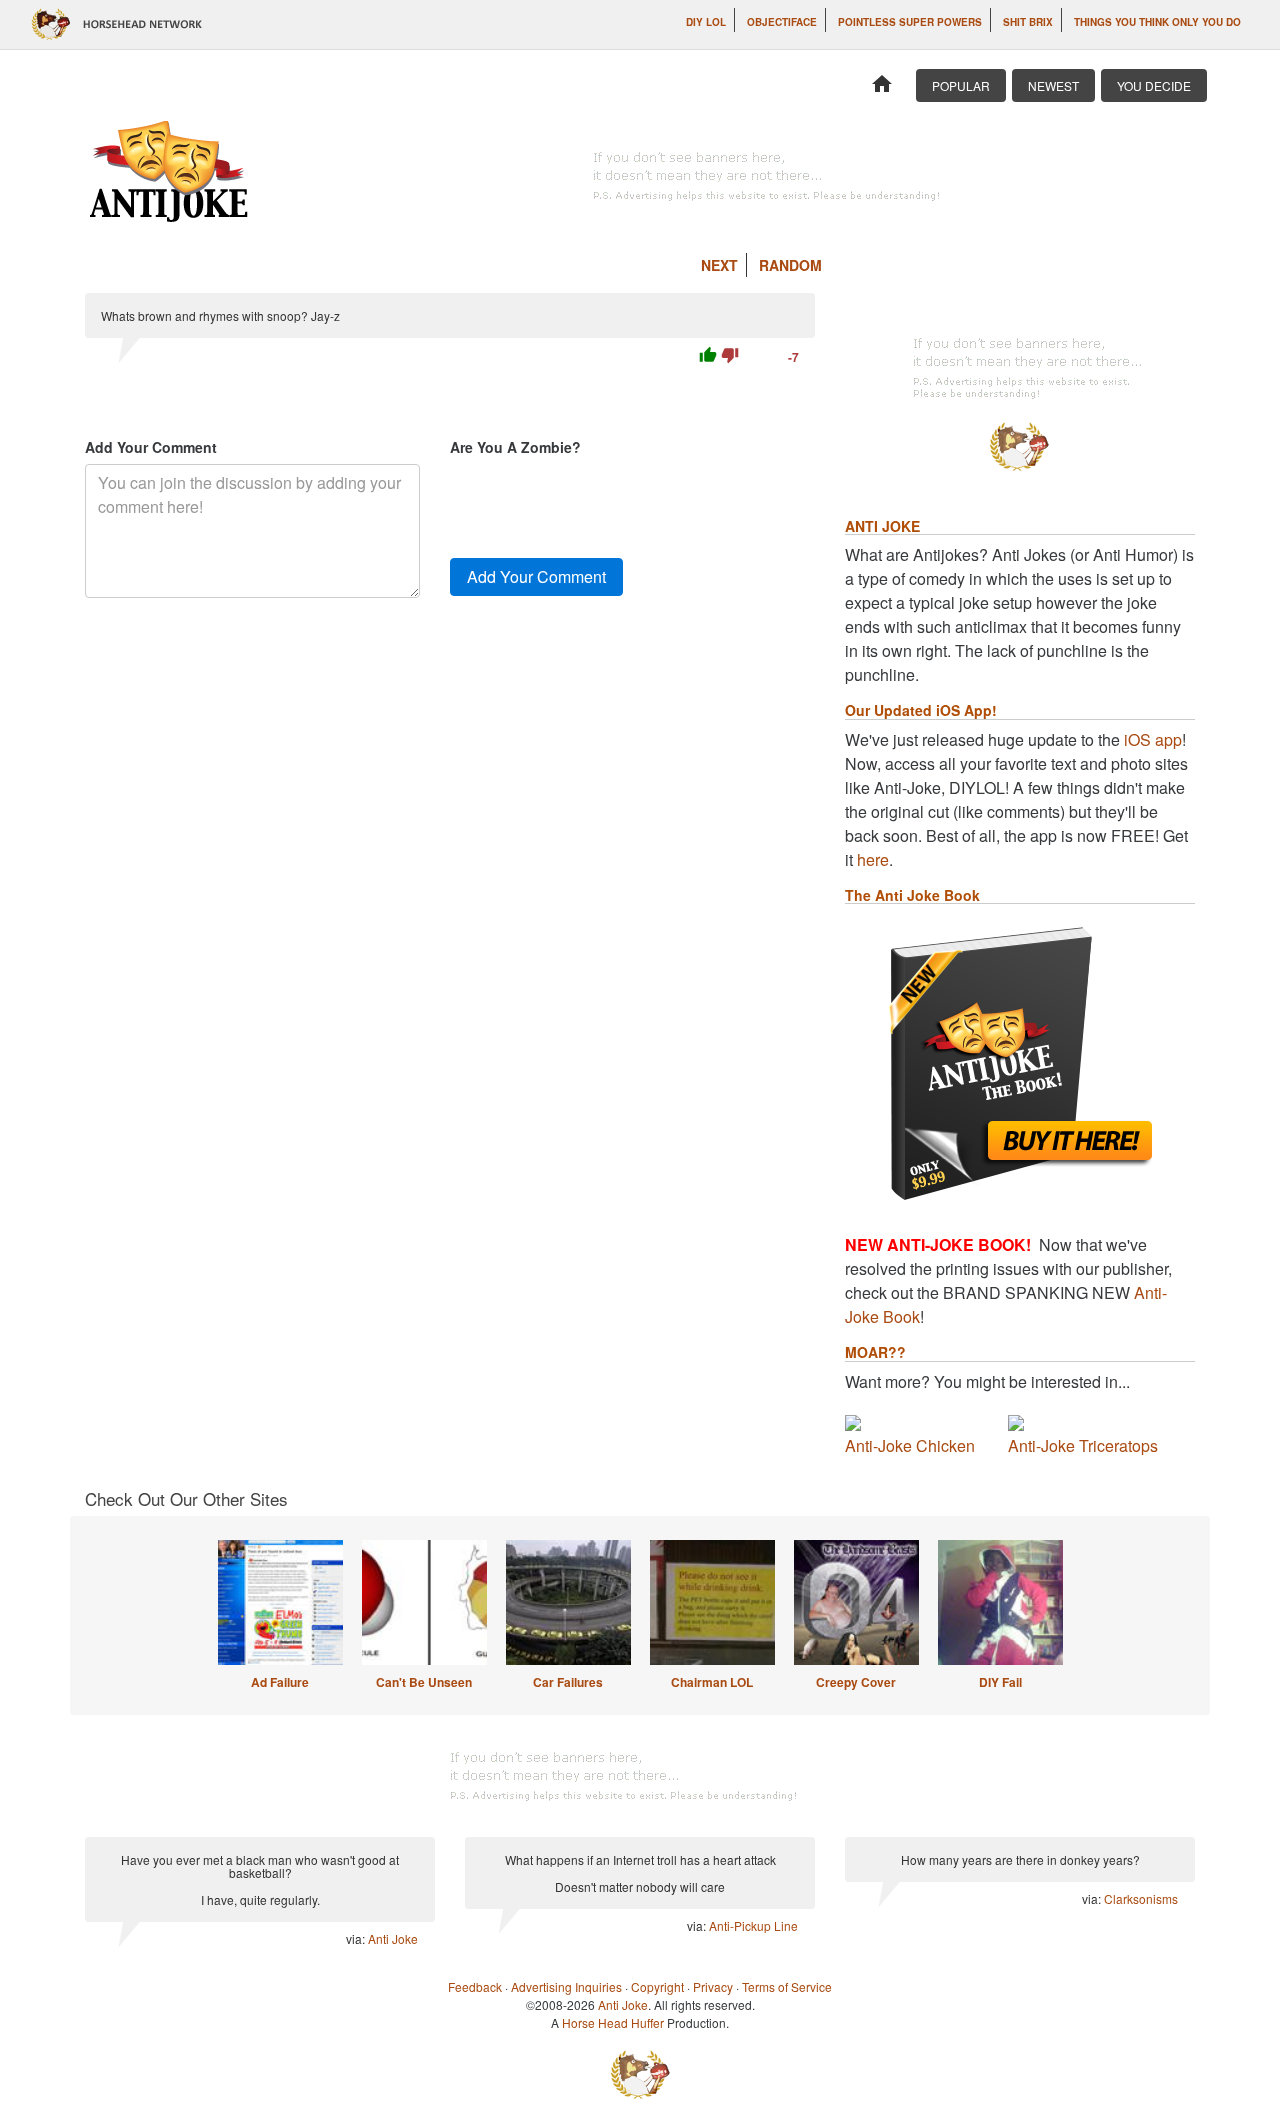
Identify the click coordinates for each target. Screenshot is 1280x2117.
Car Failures (568, 1682)
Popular (961, 85)
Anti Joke (393, 1938)
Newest (1053, 85)
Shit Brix (1028, 22)
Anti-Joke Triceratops (1083, 1445)
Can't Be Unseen (424, 1682)
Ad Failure (280, 1682)
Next (719, 265)
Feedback (475, 1986)
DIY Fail (1000, 1682)
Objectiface (782, 22)
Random (790, 265)
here (873, 859)
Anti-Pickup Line (753, 1925)
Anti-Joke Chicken (910, 1445)
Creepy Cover (856, 1682)
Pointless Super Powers (910, 22)
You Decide (1154, 85)
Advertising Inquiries (566, 1986)
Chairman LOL (712, 1682)
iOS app (1153, 739)
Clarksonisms (1141, 1898)
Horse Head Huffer (613, 2022)
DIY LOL (706, 22)
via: (357, 1938)
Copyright (657, 1986)
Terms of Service (787, 1986)
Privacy (713, 1986)
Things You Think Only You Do (1157, 22)
